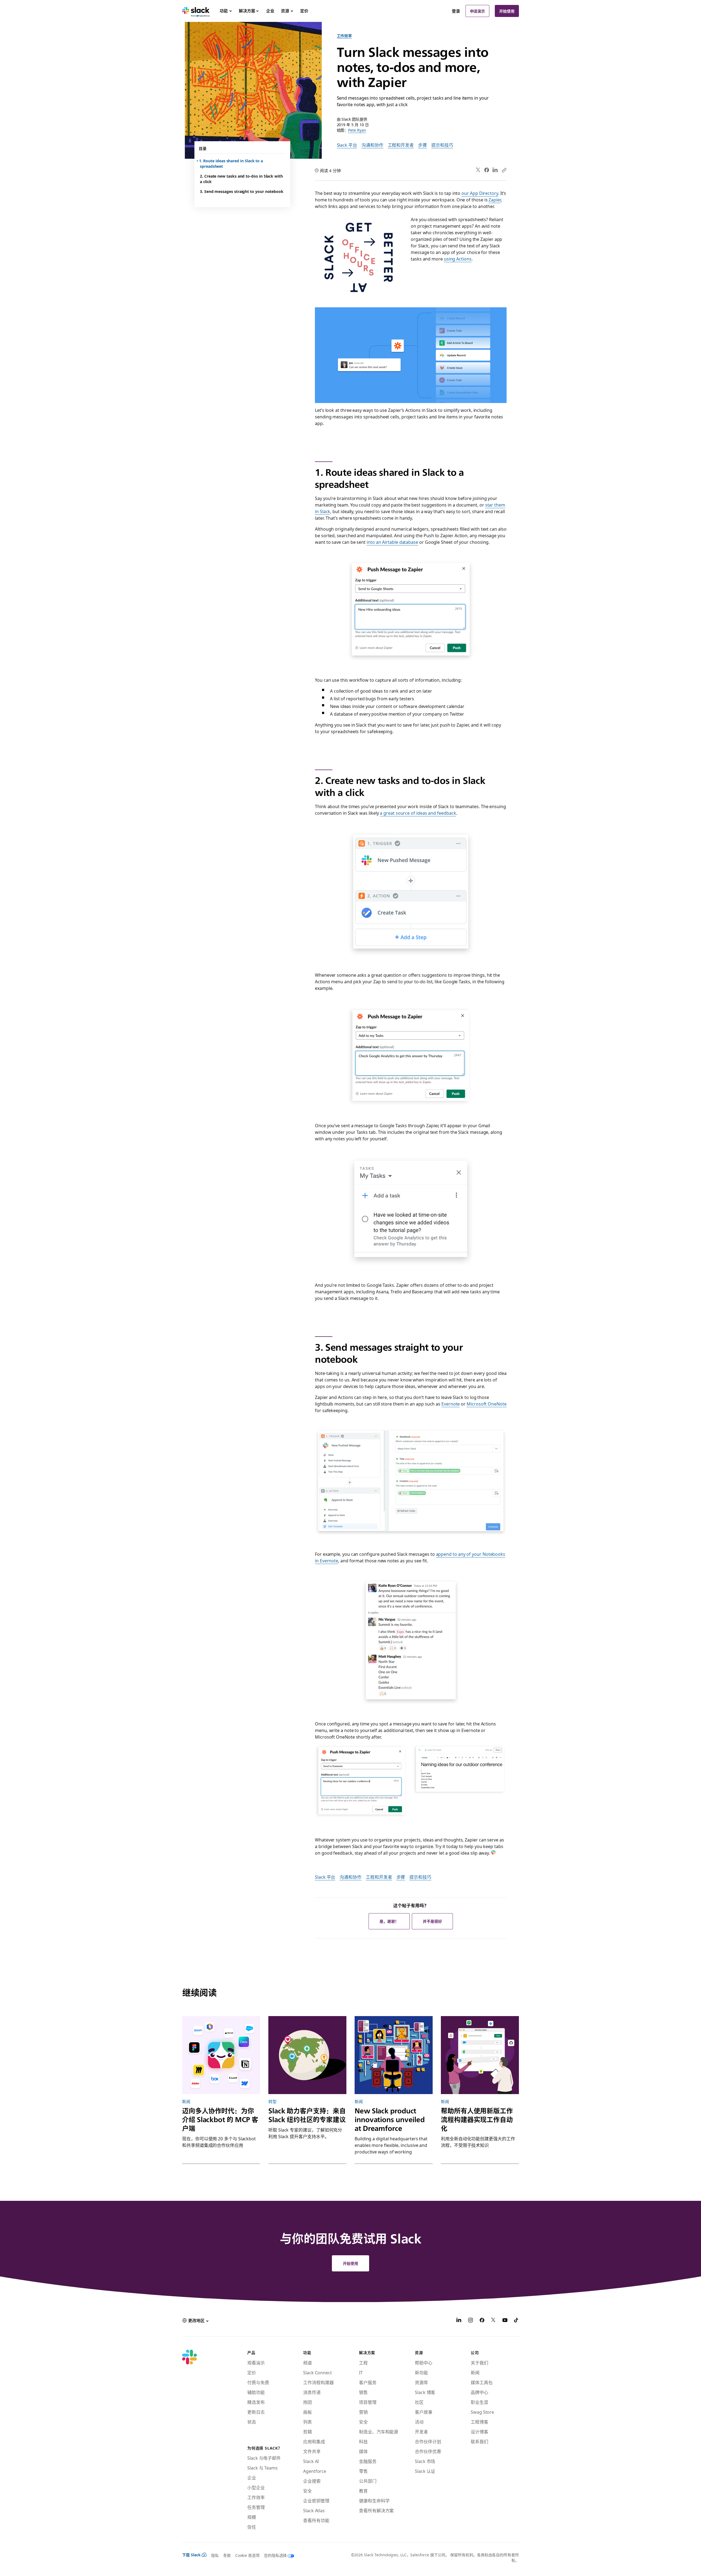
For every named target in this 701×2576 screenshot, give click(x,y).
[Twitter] (478, 170)
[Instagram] (470, 2321)
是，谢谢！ (389, 1921)
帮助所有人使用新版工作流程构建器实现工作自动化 (477, 2120)
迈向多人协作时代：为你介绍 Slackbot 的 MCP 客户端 (220, 2120)
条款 (227, 2555)
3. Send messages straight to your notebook (242, 191)
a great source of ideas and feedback (418, 813)
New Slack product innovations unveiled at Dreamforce (390, 2120)
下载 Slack (191, 2555)
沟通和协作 (372, 145)
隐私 (215, 2555)
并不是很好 (432, 1921)
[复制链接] (504, 170)
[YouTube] (505, 2321)
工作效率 (344, 36)
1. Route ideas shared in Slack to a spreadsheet (231, 163)
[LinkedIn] (495, 170)
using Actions (458, 259)
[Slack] (196, 11)
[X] (493, 2321)
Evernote (451, 1404)
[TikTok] (516, 2321)
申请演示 (478, 11)
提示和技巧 (442, 145)
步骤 (423, 145)
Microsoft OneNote (487, 1404)
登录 (456, 11)
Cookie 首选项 (247, 2555)
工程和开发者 (401, 145)
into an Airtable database (392, 542)
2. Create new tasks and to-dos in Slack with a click (241, 179)
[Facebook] (487, 170)
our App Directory (480, 193)
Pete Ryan (357, 130)
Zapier (495, 200)
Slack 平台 (347, 145)
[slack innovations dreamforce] (394, 2055)
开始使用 (507, 11)
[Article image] (221, 2055)
